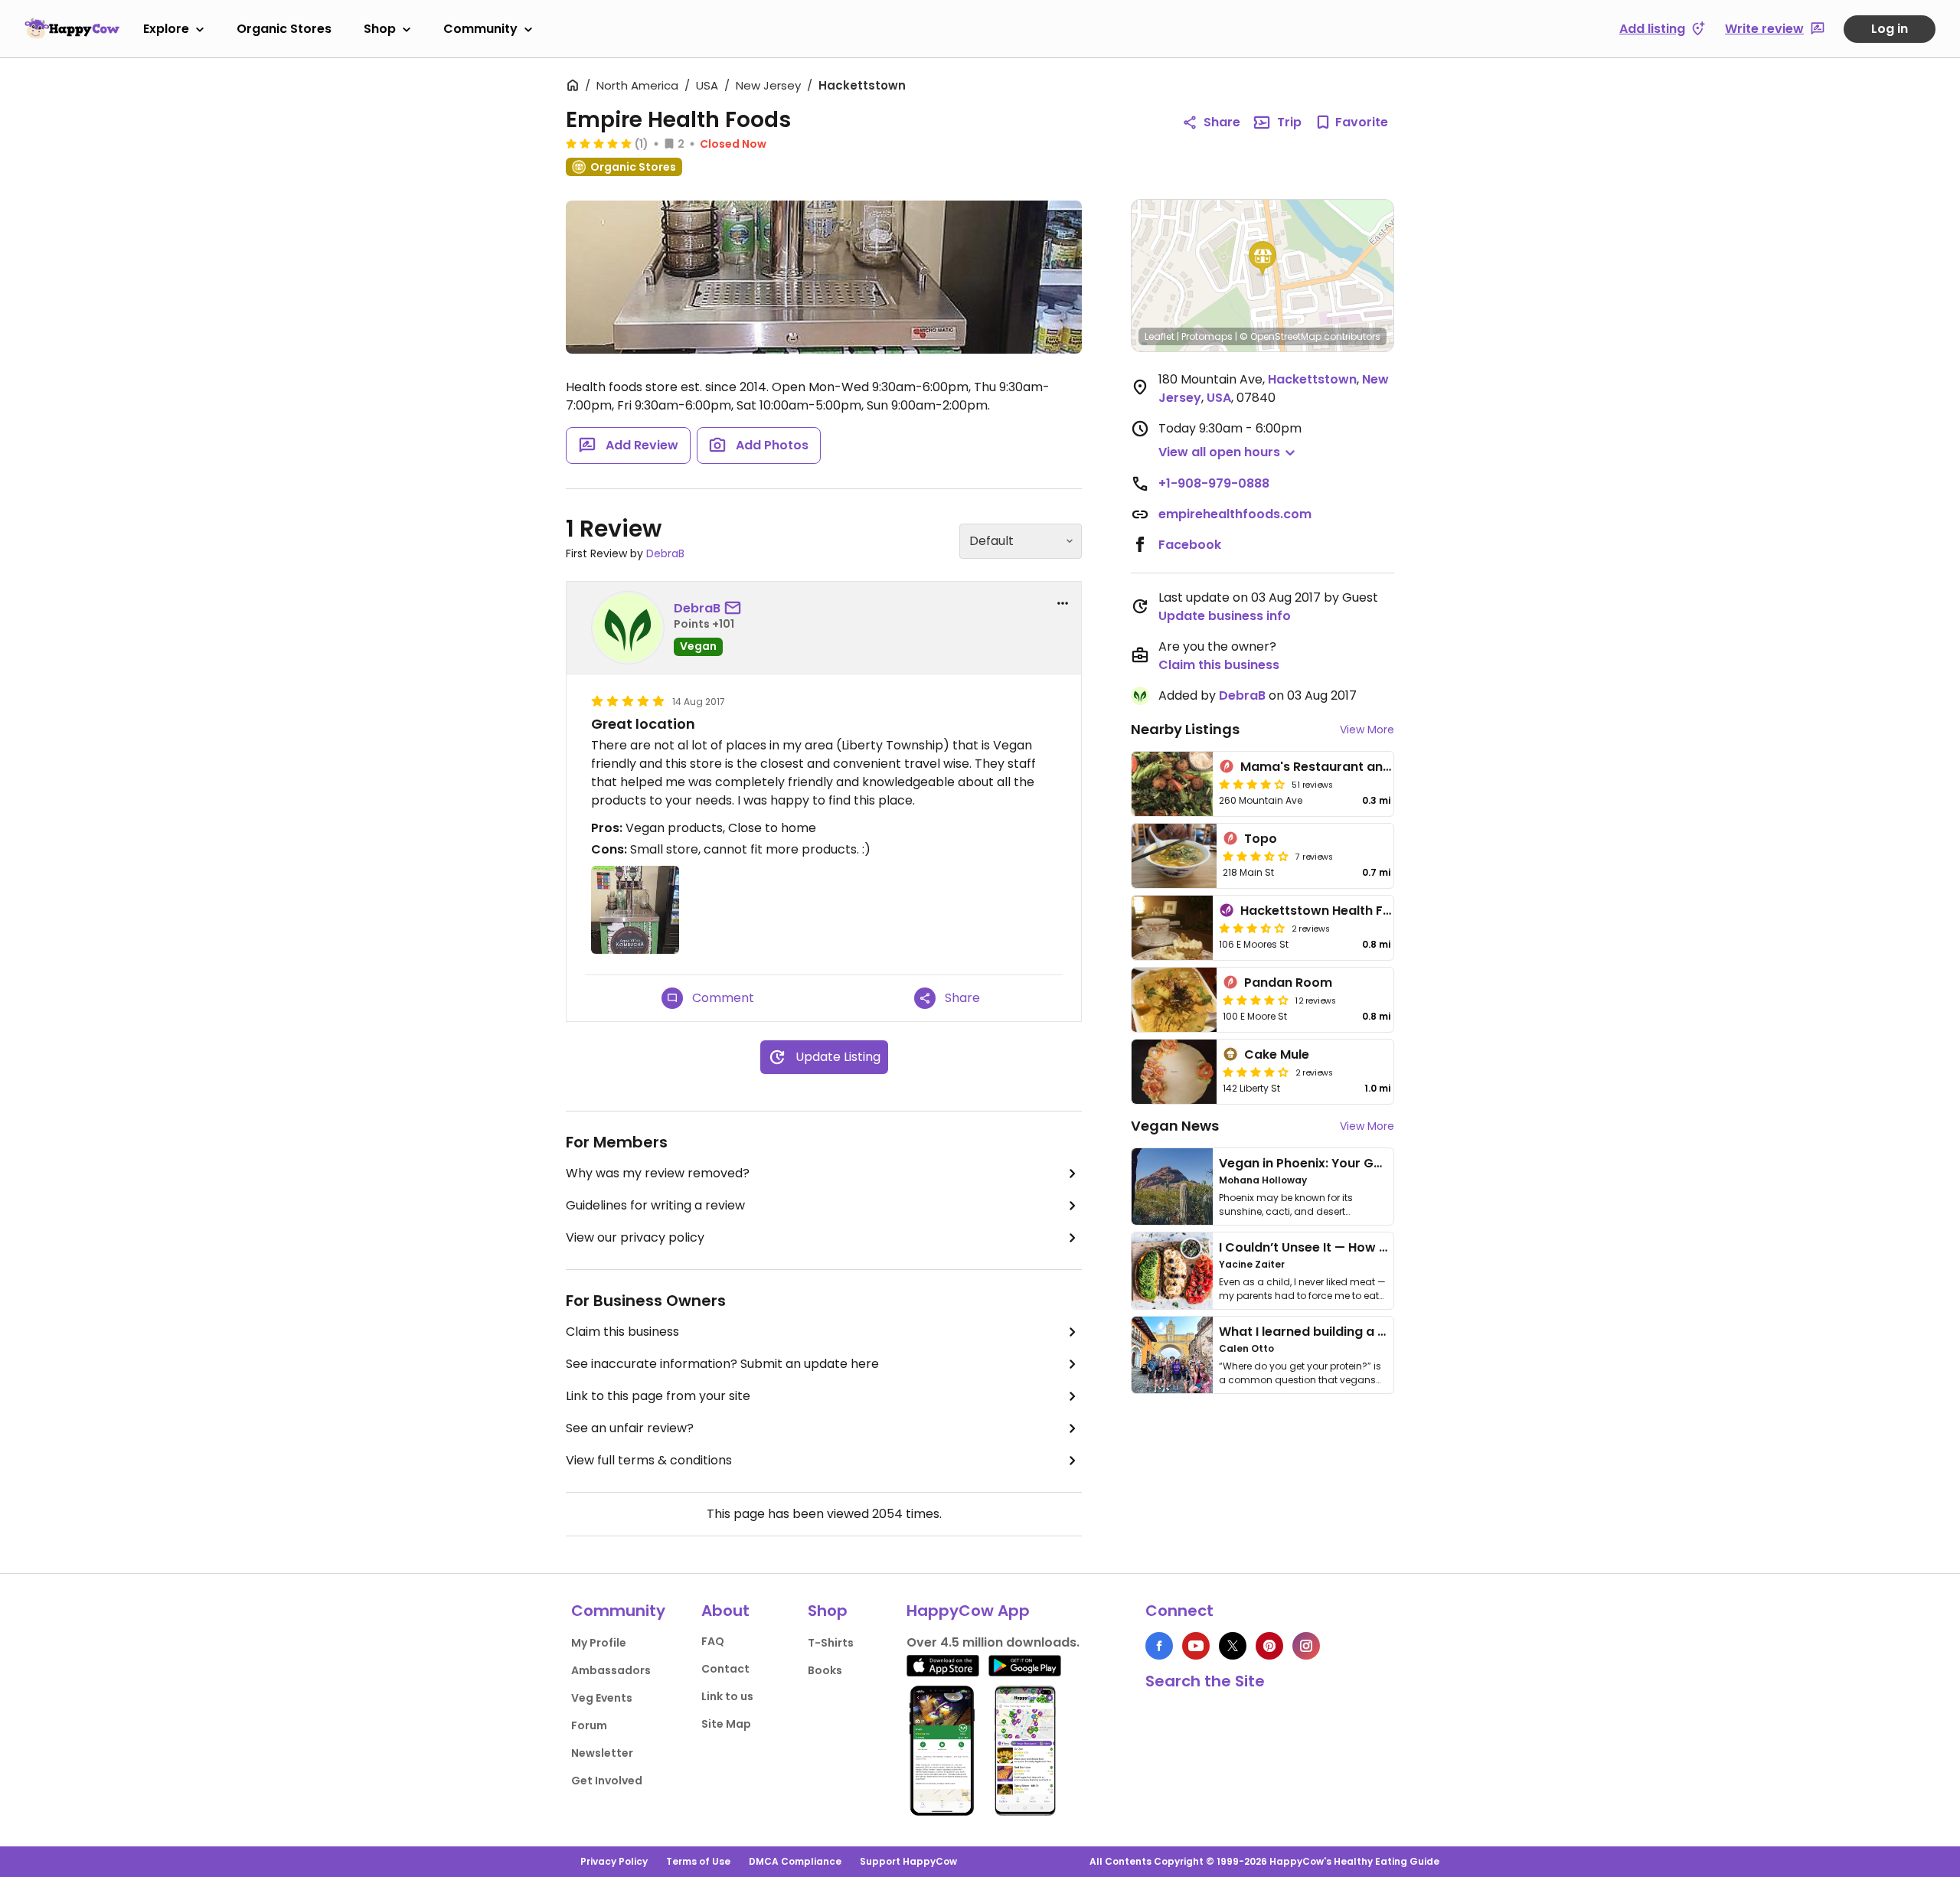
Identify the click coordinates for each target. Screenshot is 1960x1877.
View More (1367, 730)
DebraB (665, 553)
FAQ (713, 1641)
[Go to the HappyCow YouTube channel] (1196, 1646)
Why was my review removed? (658, 1173)
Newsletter (602, 1753)
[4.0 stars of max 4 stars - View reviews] (1252, 784)
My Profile (599, 1643)
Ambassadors (611, 1670)
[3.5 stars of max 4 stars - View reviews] (1256, 856)
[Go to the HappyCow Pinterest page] (1269, 1646)
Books (825, 1670)
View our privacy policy (635, 1237)
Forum (589, 1725)
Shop (380, 29)
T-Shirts (831, 1643)
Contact (725, 1669)
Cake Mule (1277, 1054)
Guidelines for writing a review (655, 1205)
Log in (1890, 29)
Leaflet (1160, 336)
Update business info (1225, 616)
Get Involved (607, 1781)
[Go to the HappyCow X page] (1233, 1646)
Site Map (726, 1724)
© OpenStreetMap (1281, 336)
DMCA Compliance (795, 1861)
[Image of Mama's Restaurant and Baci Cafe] (1172, 784)
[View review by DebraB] (628, 628)
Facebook (1190, 545)
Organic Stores (284, 29)
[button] (1263, 259)
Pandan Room (1288, 983)
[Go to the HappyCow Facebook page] (1159, 1646)
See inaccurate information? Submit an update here (722, 1364)
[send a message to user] (736, 609)
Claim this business (622, 1332)
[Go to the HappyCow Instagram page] (1306, 1646)
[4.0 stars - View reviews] (1256, 1072)
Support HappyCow (908, 1861)
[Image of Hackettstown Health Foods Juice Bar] (1172, 928)
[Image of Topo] (1174, 856)
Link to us (727, 1696)
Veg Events (602, 1698)
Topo (1261, 839)
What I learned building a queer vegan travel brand (1379, 1332)
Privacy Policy (614, 1861)
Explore (166, 29)
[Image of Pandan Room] (1174, 1000)
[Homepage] (72, 28)
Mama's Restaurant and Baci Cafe (1348, 767)
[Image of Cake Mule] (1174, 1072)
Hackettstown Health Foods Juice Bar (1358, 911)
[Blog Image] (1172, 1187)
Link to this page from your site (658, 1396)
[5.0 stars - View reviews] (599, 143)
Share (1222, 122)
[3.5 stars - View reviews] (1252, 928)
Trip (1289, 122)
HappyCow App (968, 1611)
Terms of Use (698, 1861)
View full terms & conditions (649, 1460)
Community (480, 29)
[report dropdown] (1063, 603)
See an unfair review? (630, 1428)
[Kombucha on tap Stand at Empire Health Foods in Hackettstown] (824, 277)
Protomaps (1207, 336)
